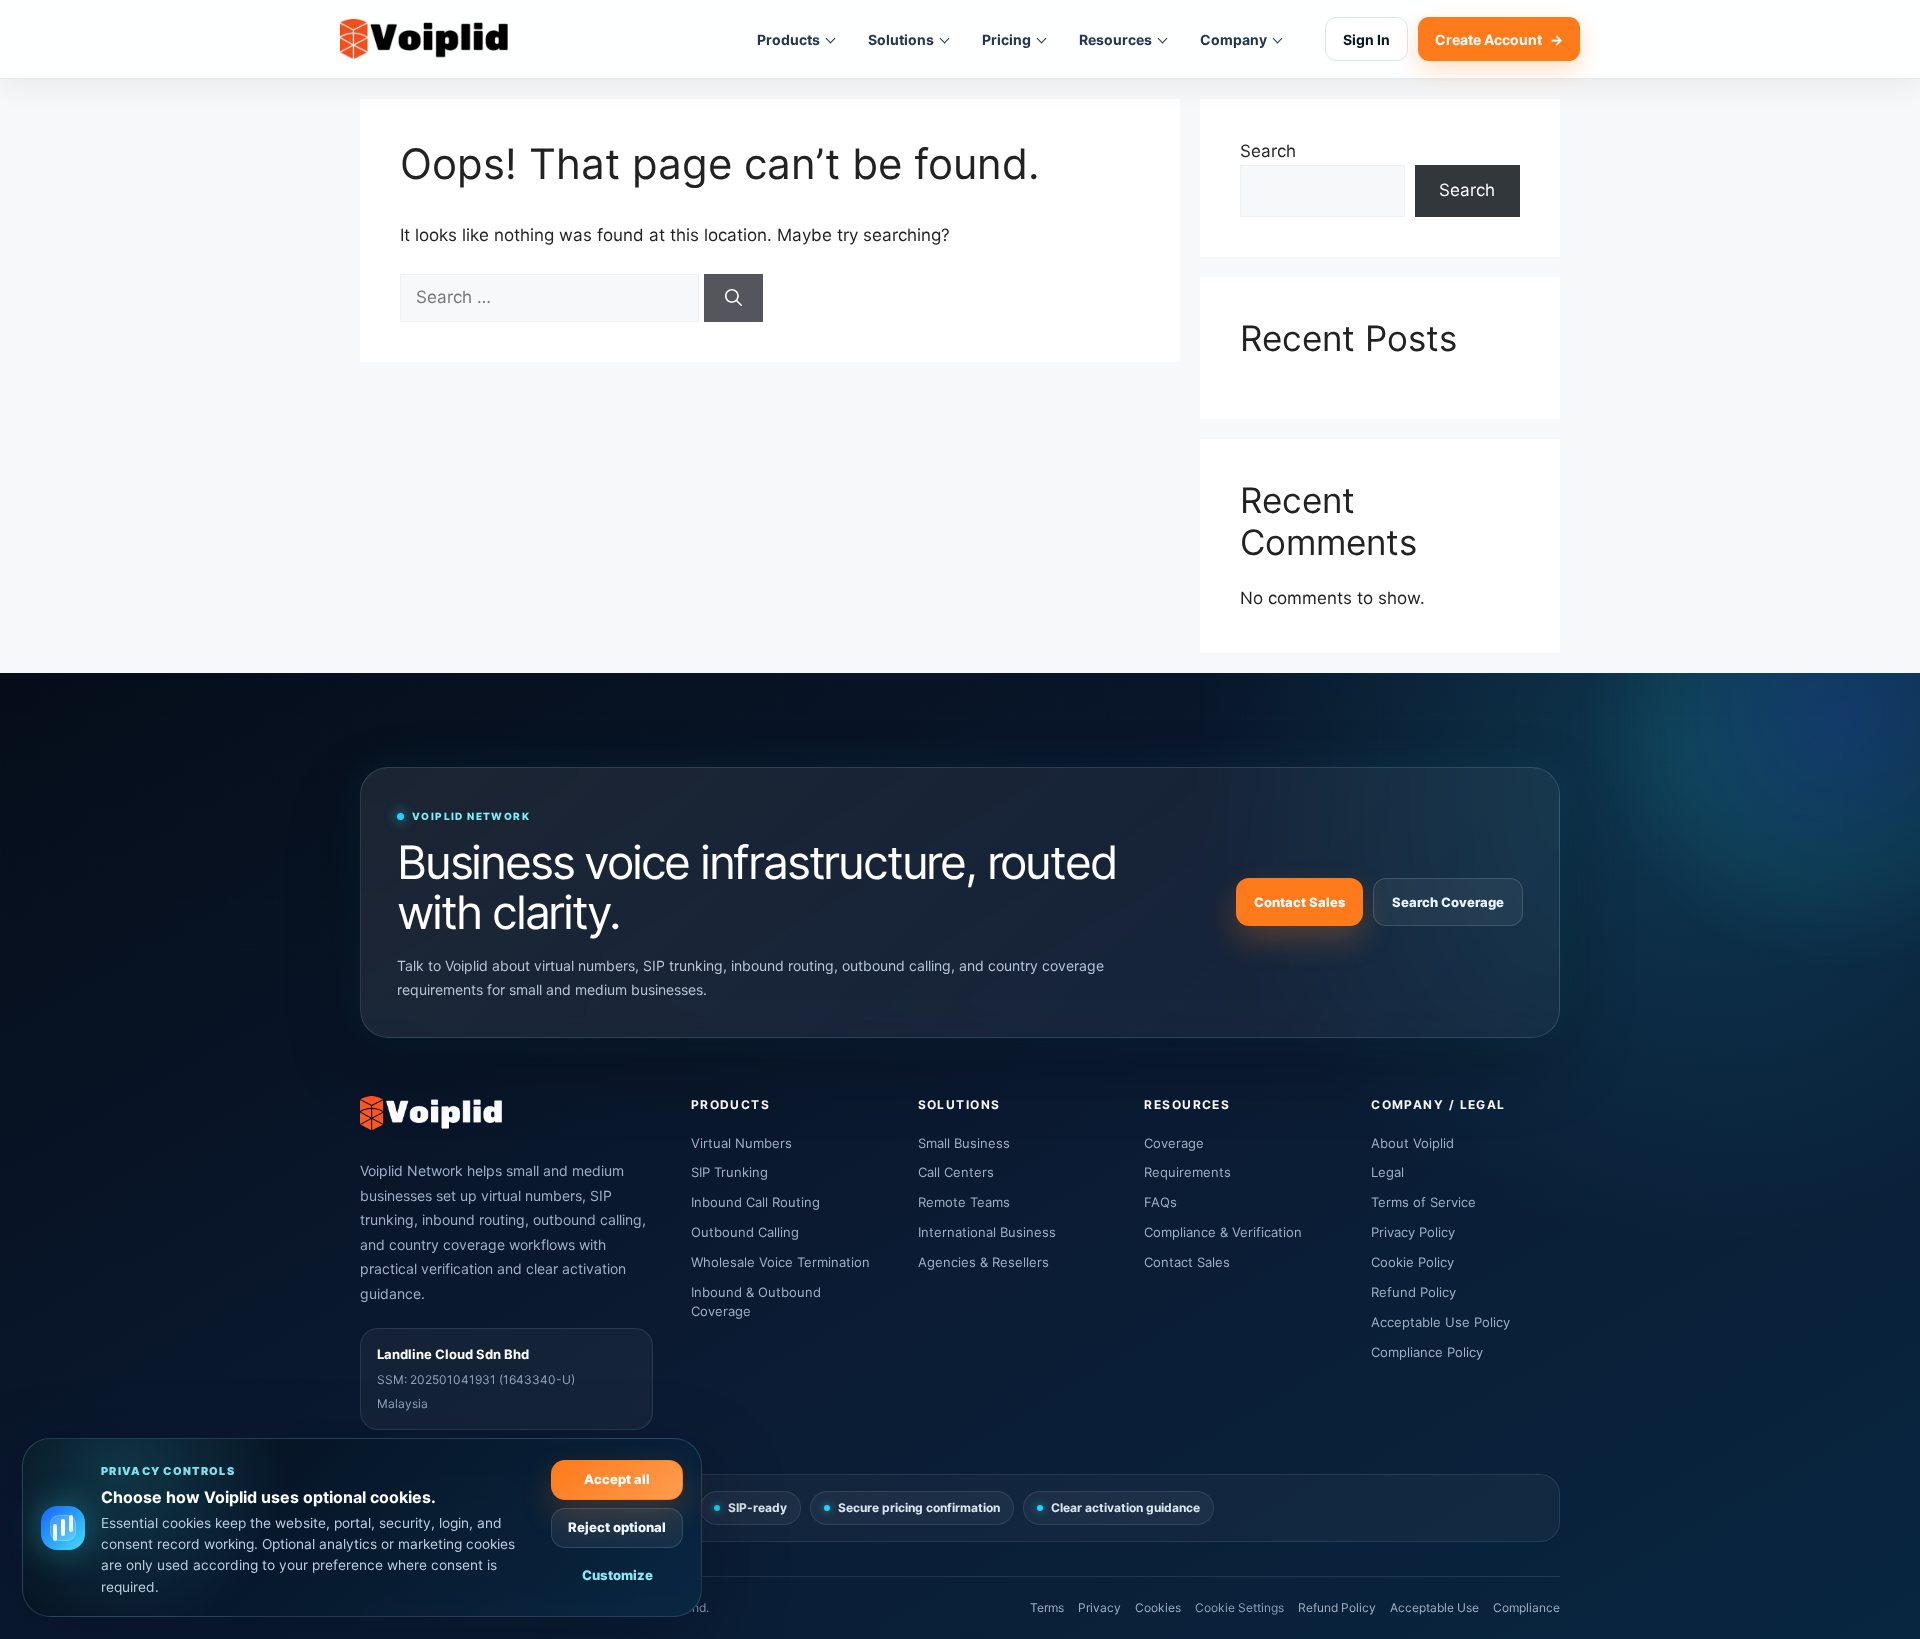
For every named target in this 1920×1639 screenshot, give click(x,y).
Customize (617, 1575)
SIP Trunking (729, 1172)
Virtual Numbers (741, 1143)
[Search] (733, 298)
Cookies (1158, 1607)
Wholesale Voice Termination (780, 1262)
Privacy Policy (1413, 1232)
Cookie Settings (1239, 1607)
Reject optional (617, 1527)
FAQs (1160, 1202)
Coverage (1174, 1143)
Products (788, 39)
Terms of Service (1423, 1202)
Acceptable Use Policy (1440, 1322)
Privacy (1099, 1607)
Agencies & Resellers (983, 1262)
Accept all (617, 1479)
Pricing (1006, 39)
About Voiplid (1412, 1143)
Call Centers (956, 1172)
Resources (1115, 39)
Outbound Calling (745, 1232)
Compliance (1526, 1607)
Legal (1387, 1172)
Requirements (1187, 1172)
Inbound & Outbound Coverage (756, 1301)
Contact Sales (1299, 902)
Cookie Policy (1412, 1262)
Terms (1047, 1607)
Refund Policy (1413, 1292)
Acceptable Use (1434, 1607)
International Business (987, 1232)
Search (1268, 151)
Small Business (964, 1143)
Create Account (1499, 39)
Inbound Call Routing (755, 1202)
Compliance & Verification (1223, 1232)
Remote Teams (964, 1202)
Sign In (1366, 39)
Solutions (901, 39)
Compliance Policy (1427, 1352)
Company (1233, 39)
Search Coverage (1448, 902)
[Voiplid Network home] (424, 39)
